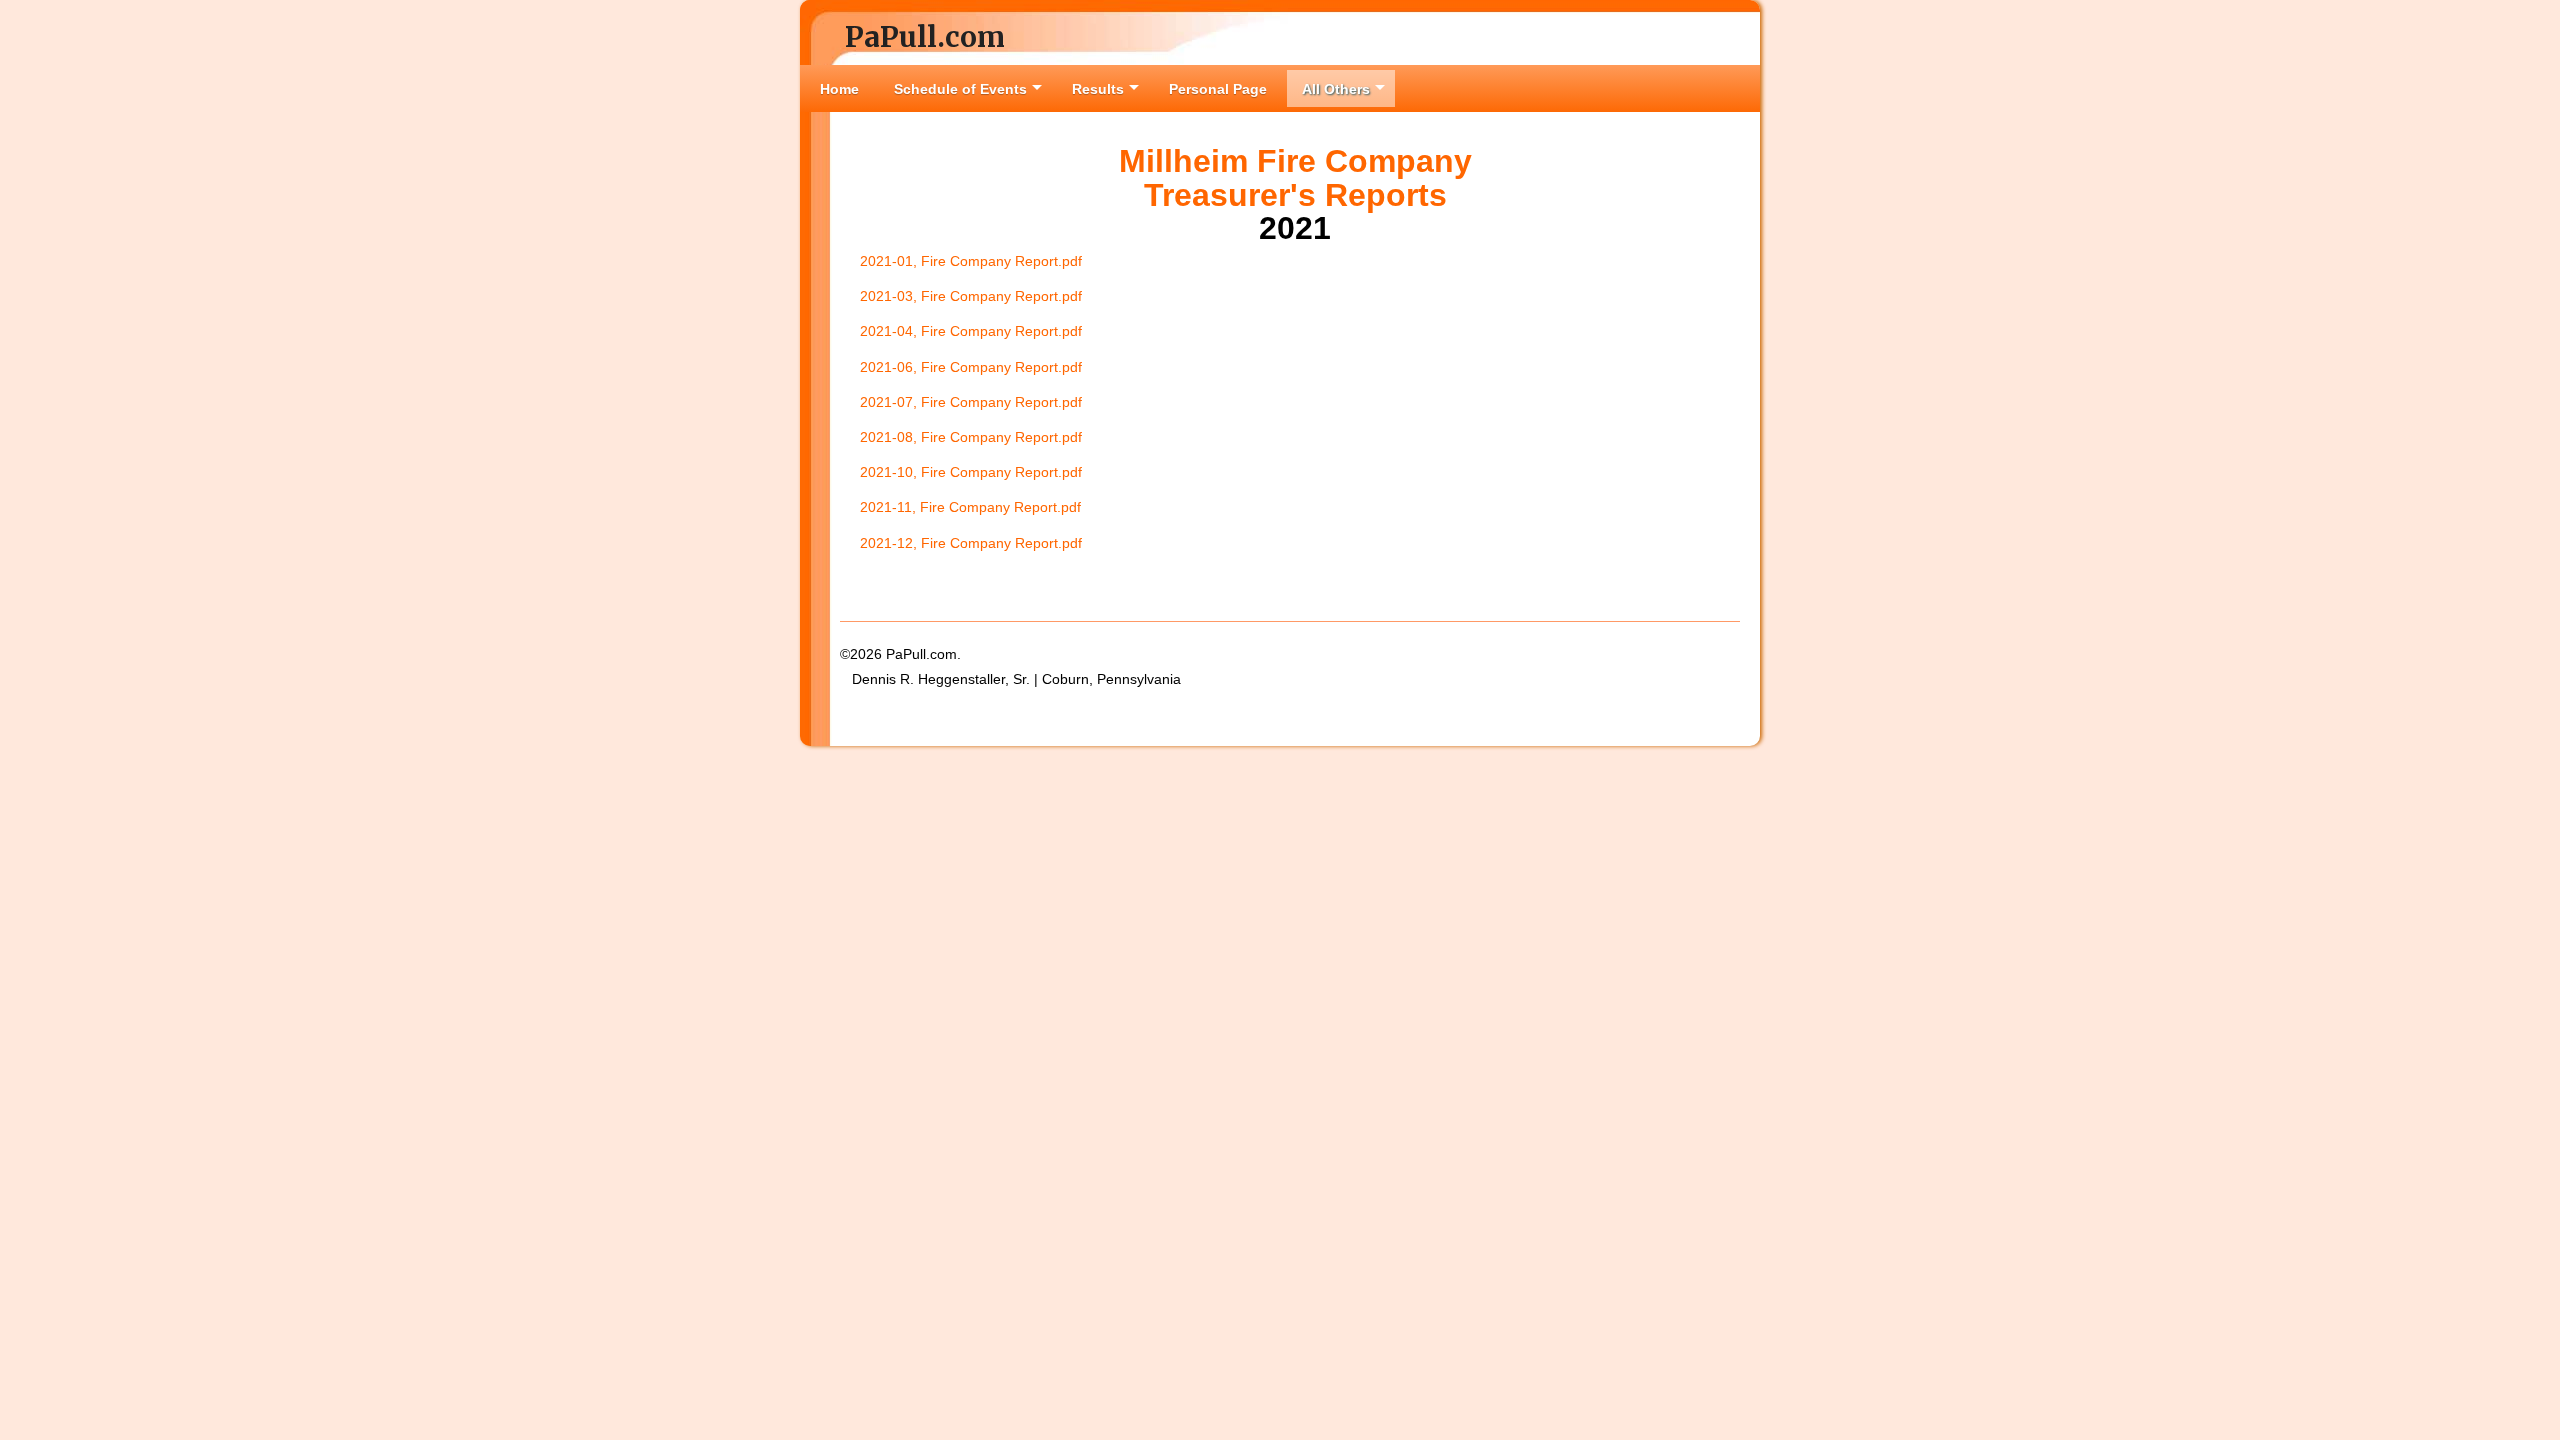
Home (839, 89)
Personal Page (1218, 89)
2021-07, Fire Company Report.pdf (971, 402)
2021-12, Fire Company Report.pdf (971, 543)
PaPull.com (925, 37)
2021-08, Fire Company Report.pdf (971, 437)
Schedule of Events (960, 89)
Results (1098, 89)
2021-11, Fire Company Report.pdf (970, 507)
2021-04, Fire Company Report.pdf (971, 331)
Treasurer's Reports (1295, 195)
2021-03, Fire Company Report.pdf (971, 296)
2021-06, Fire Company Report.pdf (971, 367)
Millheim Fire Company (1295, 161)
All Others (1336, 89)
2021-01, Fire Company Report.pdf (971, 261)
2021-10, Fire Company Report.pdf (971, 472)
